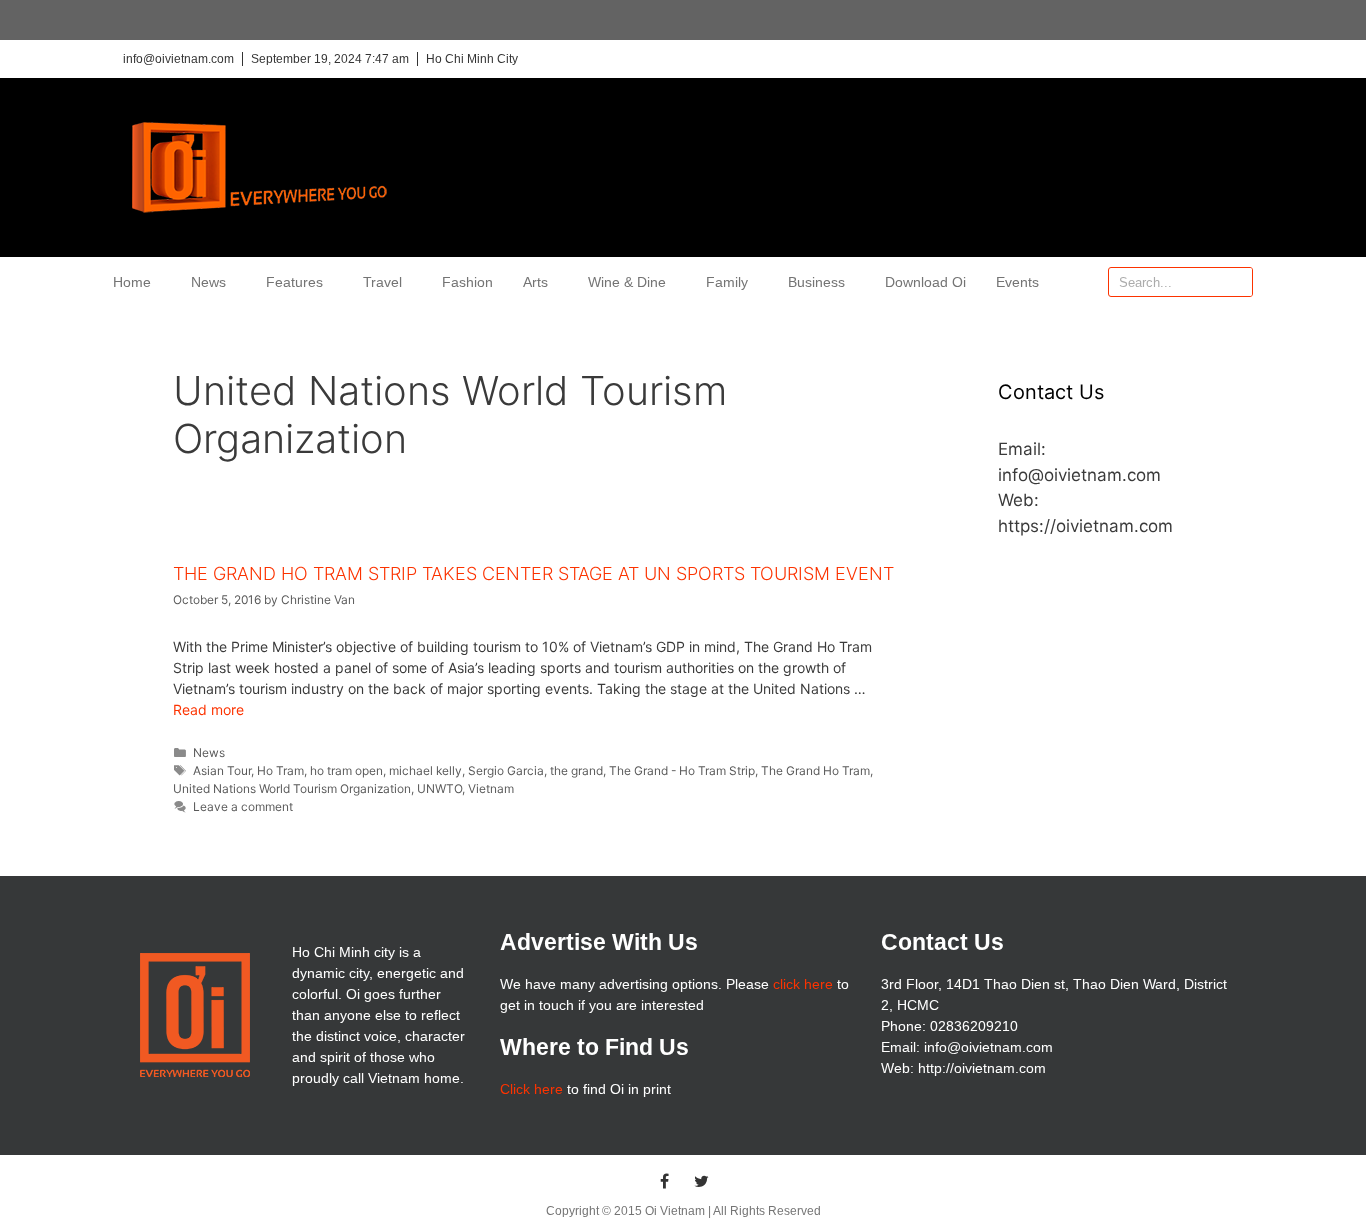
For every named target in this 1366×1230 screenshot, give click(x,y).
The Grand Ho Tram (815, 770)
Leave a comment (243, 806)
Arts (535, 282)
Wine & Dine (627, 282)
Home (132, 282)
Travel (382, 282)
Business (816, 282)
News (208, 282)
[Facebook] (665, 1181)
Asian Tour (222, 770)
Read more (208, 709)
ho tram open (346, 770)
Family (727, 282)
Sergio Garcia (506, 770)
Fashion (467, 282)
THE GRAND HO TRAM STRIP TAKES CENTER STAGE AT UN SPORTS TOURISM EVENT (533, 573)
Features (294, 282)
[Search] (1237, 282)
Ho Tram (280, 770)
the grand (576, 770)
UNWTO (439, 788)
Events (1017, 282)
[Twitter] (702, 1181)
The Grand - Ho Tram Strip (682, 770)
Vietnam (491, 788)
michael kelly (425, 770)
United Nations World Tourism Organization (292, 788)
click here (803, 984)
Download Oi (925, 282)
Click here (531, 1089)
